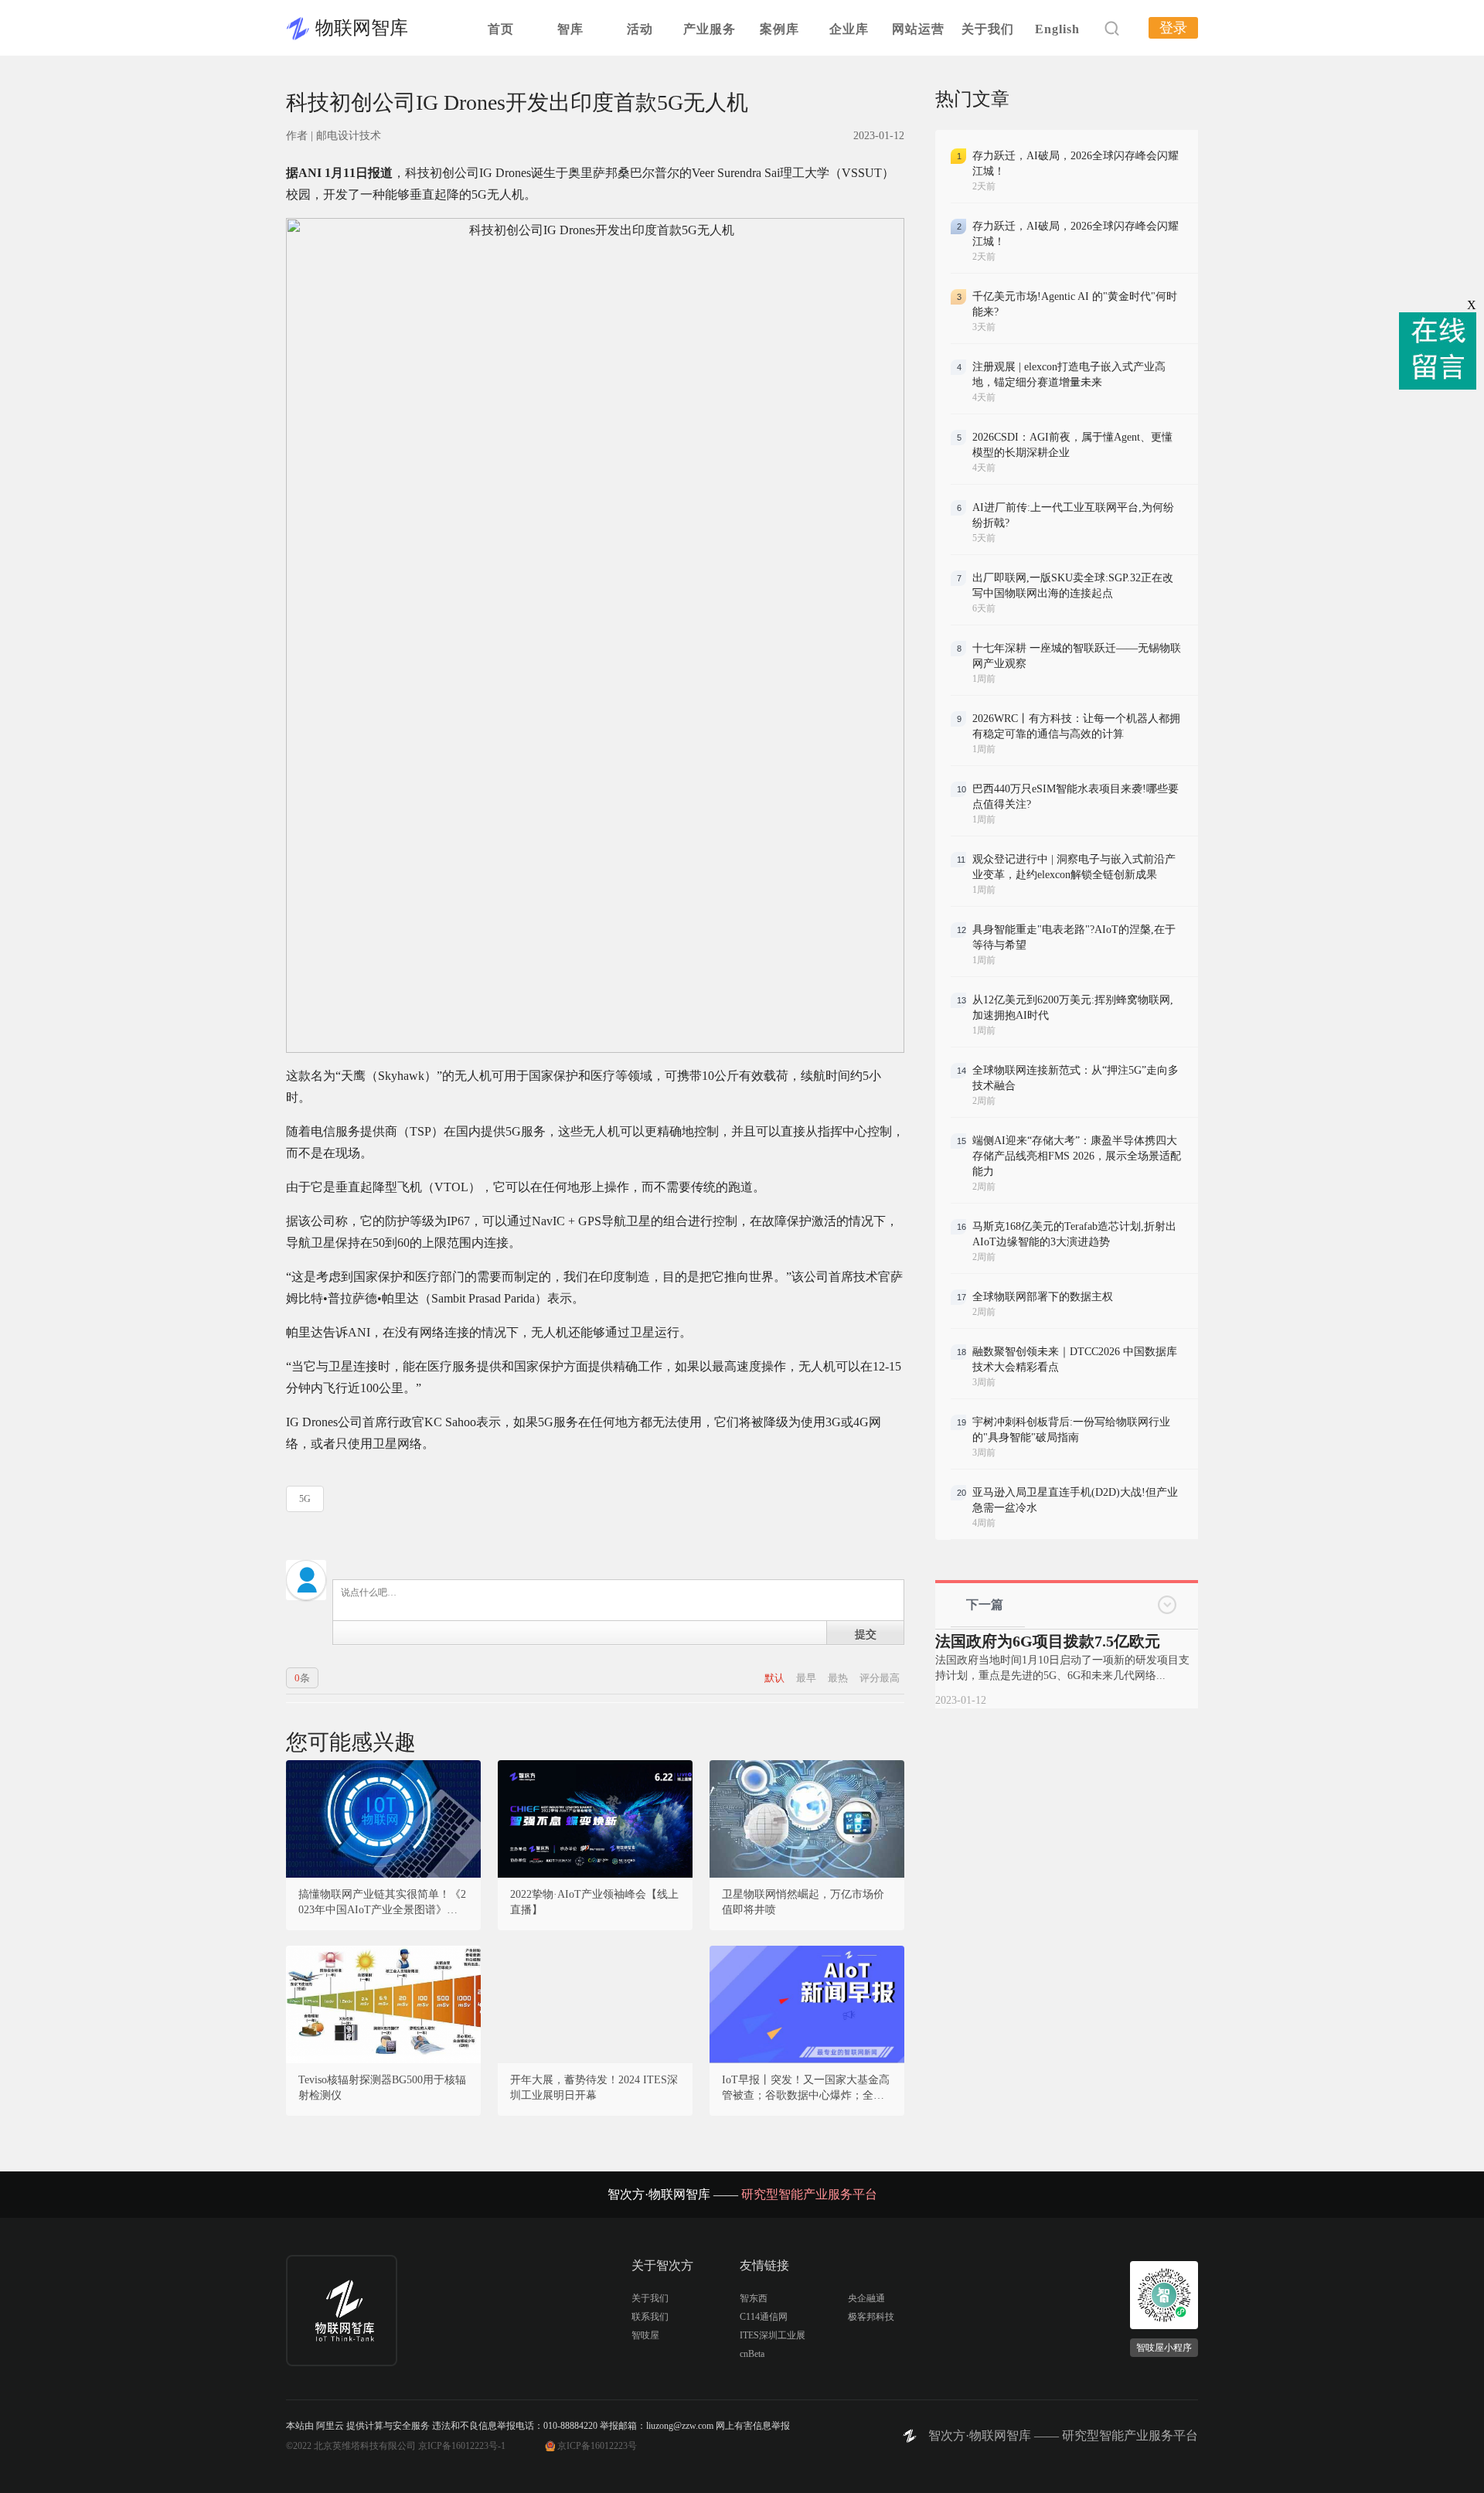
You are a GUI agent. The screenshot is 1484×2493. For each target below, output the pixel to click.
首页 (501, 29)
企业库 (849, 29)
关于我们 (988, 29)
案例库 (779, 29)
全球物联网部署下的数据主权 (1043, 1297)
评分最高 (880, 1678)
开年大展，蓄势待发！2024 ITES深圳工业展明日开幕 (594, 2088)
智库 (570, 29)
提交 (866, 1633)
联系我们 (650, 2317)
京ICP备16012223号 (597, 2446)
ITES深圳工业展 (773, 2335)
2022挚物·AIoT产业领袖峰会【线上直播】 (594, 1902)
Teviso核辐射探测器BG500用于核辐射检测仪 (382, 2088)
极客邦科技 (871, 2317)
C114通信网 (764, 2317)
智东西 (754, 2298)
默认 (776, 1678)
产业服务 (710, 29)
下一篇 (985, 1604)
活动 (640, 29)
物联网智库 (362, 28)
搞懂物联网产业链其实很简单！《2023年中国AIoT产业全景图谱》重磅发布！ (383, 1903)
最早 (807, 1678)
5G (305, 1499)
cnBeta (752, 2354)
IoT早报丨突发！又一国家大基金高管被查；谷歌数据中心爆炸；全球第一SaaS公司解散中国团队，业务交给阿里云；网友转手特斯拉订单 (806, 2089)
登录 (1173, 28)
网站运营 (918, 29)
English (1057, 29)
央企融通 (866, 2298)
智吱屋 (645, 2335)
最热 (839, 1678)
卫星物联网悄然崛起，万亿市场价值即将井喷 (803, 1902)
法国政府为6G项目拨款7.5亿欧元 (1048, 1641)
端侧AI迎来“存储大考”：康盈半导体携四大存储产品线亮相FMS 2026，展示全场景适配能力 (1077, 1156)
